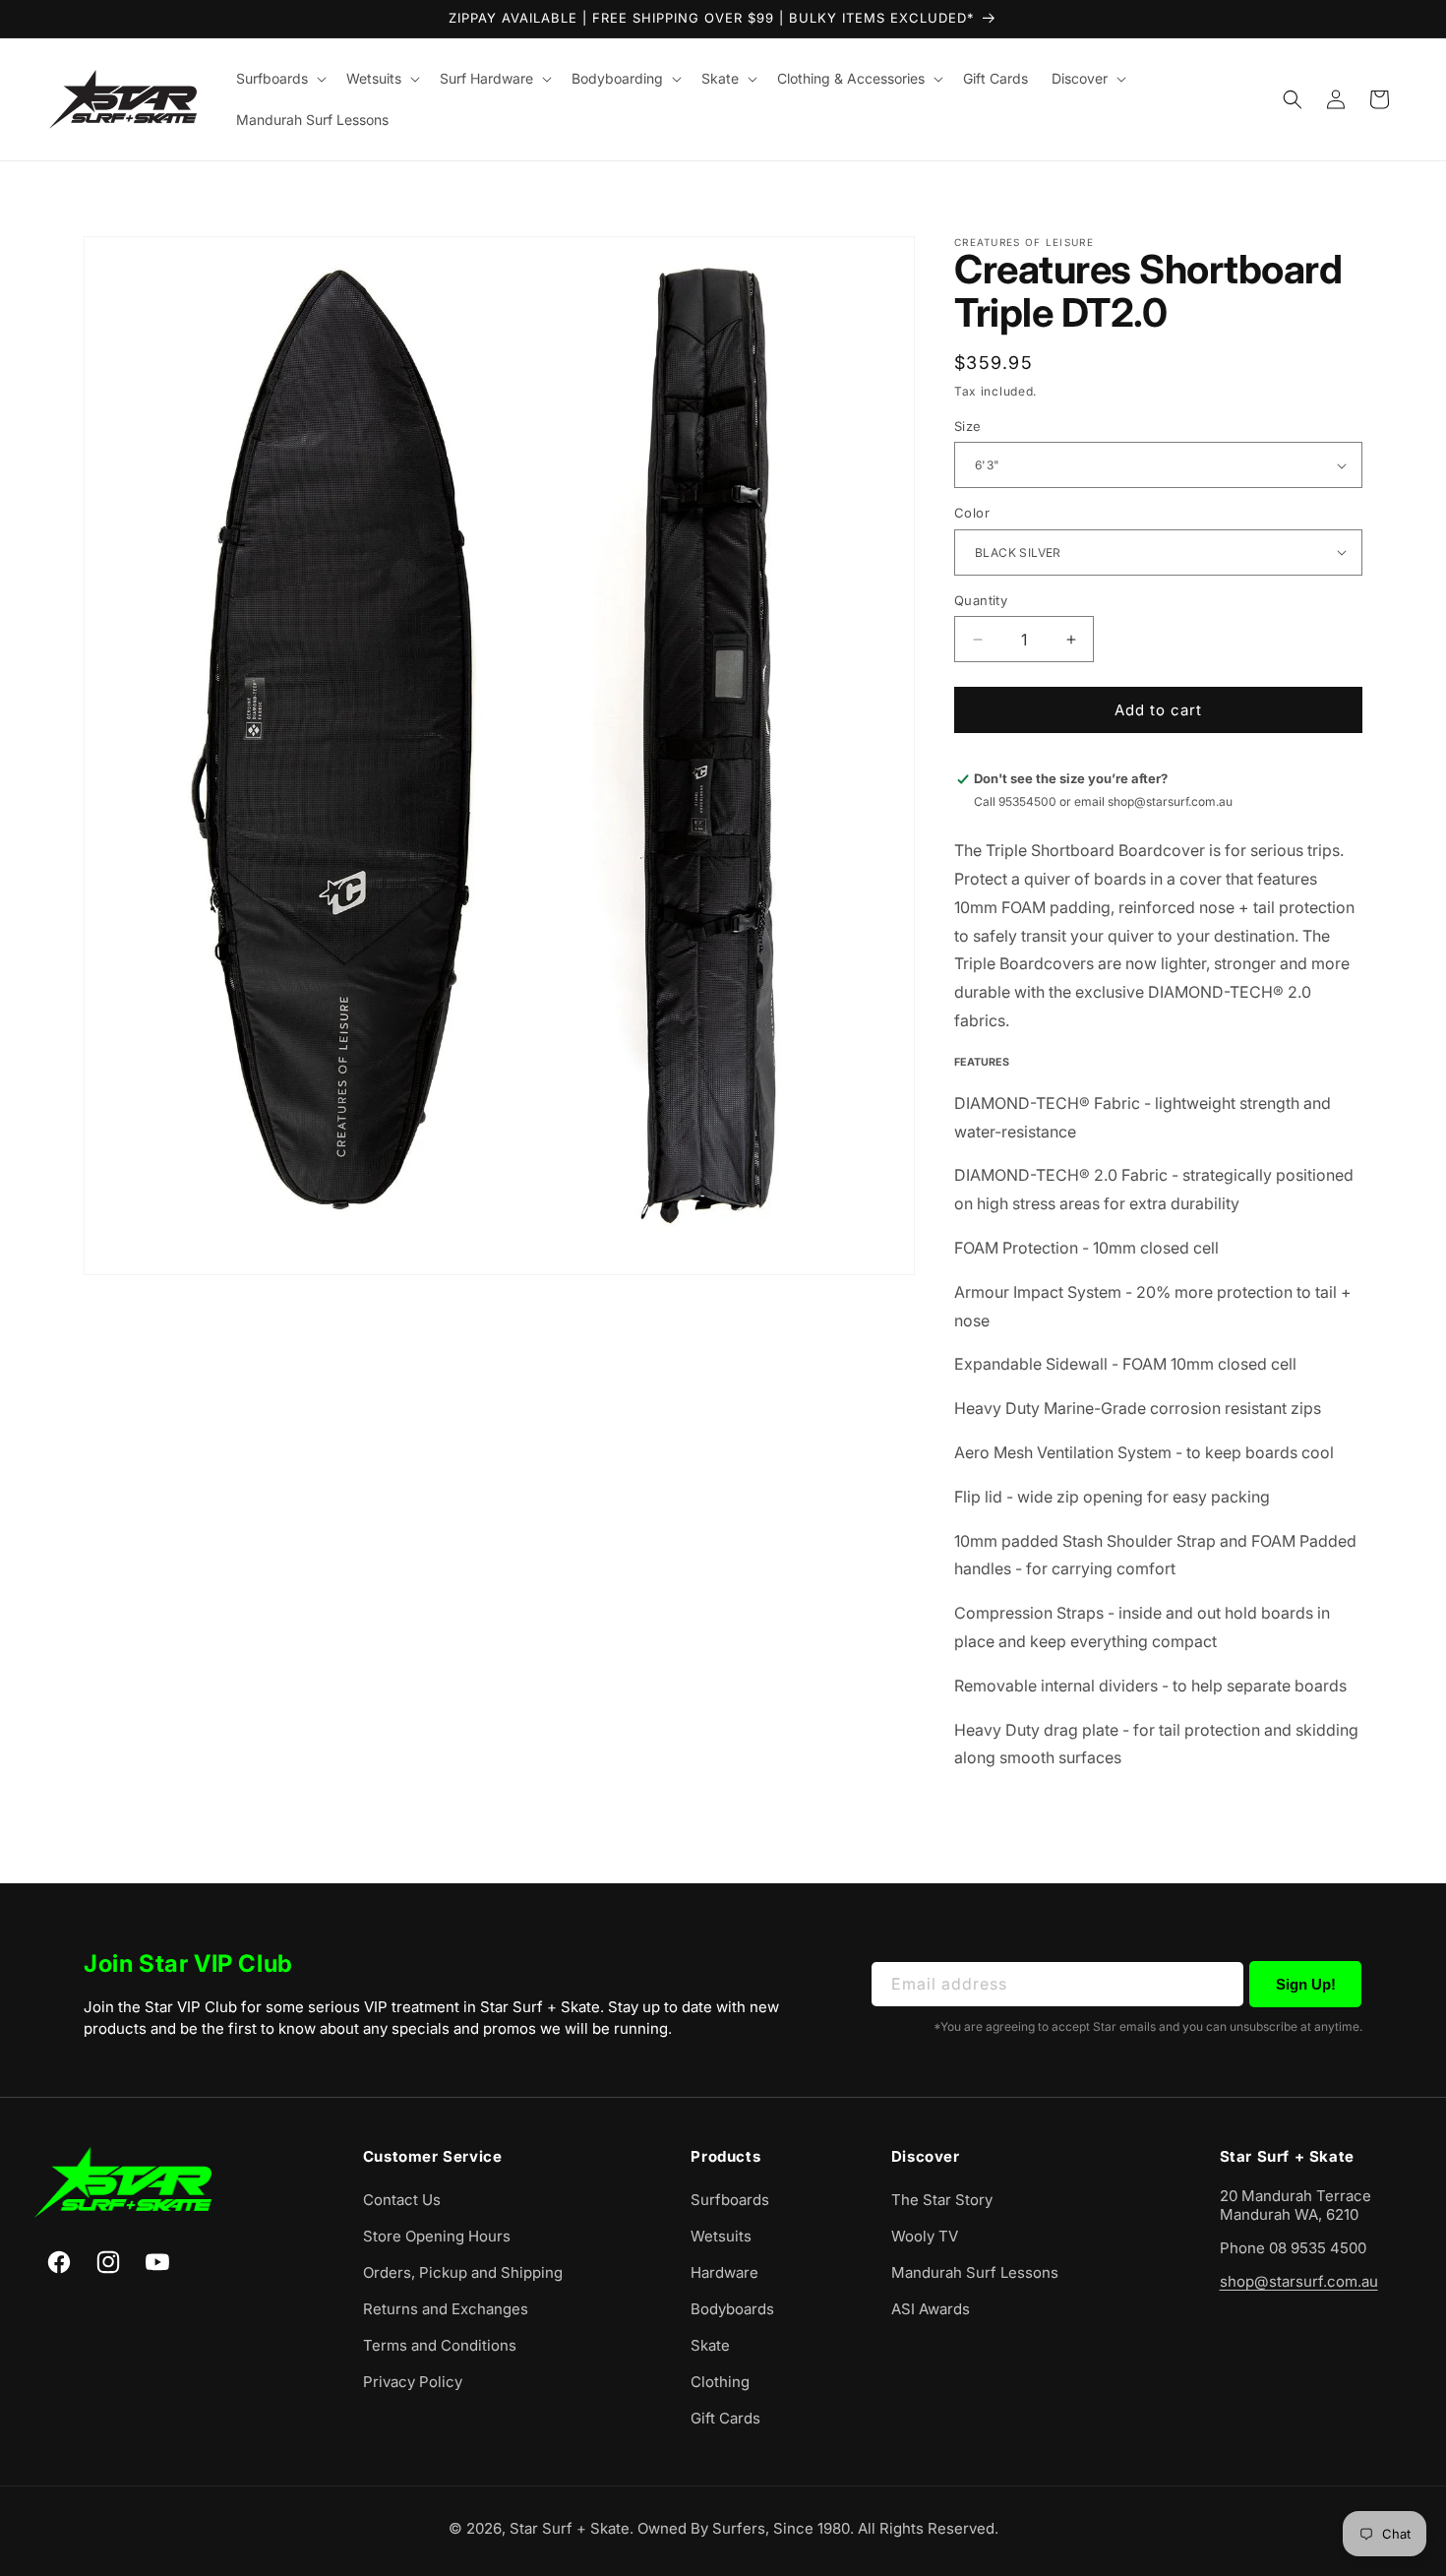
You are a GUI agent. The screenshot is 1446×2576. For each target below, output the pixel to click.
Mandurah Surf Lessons (975, 2272)
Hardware (724, 2272)
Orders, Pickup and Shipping (463, 2272)
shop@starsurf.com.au (1299, 2281)
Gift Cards (725, 2418)
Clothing (720, 2382)
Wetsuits (721, 2236)
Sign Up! (1306, 1984)
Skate (710, 2345)
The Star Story (942, 2200)
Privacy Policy (413, 2382)
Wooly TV (925, 2236)
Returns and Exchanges (446, 2309)
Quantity (981, 600)
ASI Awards (931, 2309)
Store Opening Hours (437, 2236)
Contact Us (402, 2200)
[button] (279, 79)
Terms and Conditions (440, 2345)
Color (972, 513)
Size (968, 426)
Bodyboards (732, 2309)
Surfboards (730, 2200)
